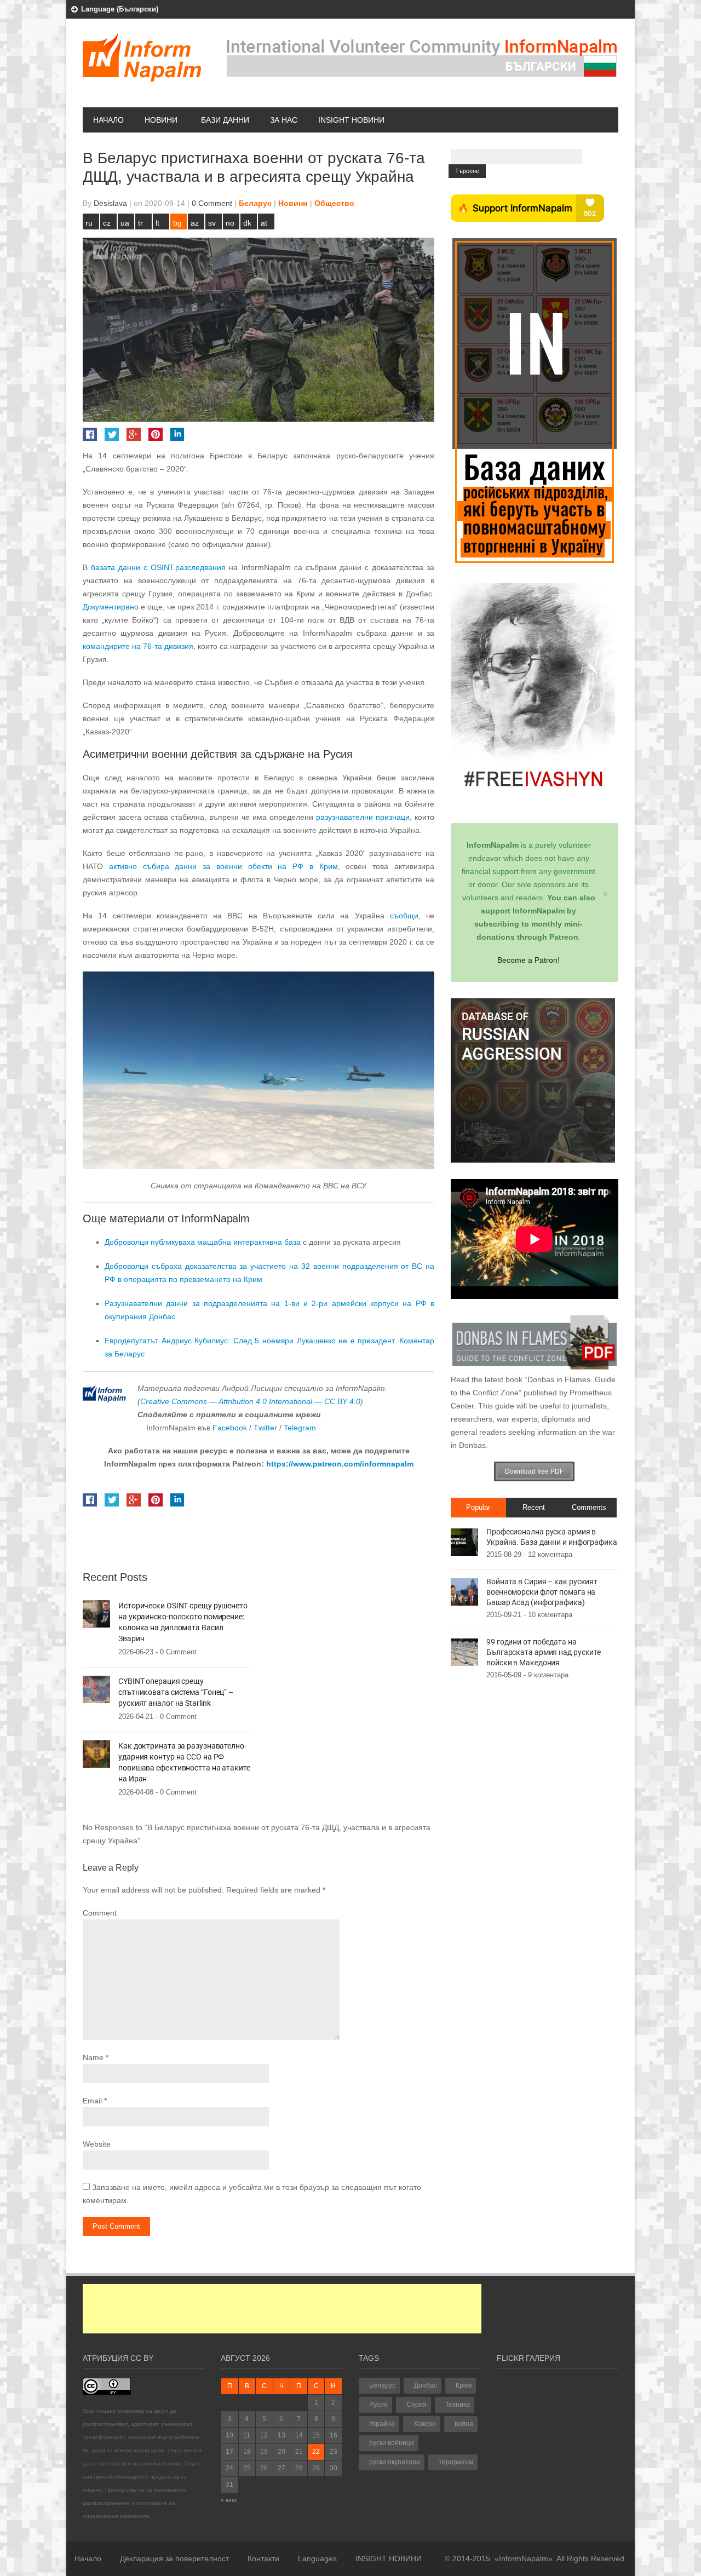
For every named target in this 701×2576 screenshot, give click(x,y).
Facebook (230, 1428)
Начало (108, 120)
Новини (161, 120)
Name (93, 2057)
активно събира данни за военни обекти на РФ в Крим (223, 866)
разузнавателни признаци (363, 817)
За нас (284, 120)
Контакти (263, 2558)
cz (107, 223)
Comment (100, 1913)
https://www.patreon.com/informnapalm (340, 1464)
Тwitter (266, 1428)
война (464, 2424)
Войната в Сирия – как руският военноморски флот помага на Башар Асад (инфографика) (542, 1592)
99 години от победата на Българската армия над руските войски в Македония (544, 1652)
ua (125, 223)
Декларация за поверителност (174, 2558)
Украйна (382, 2424)
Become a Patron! (528, 960)
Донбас (426, 2385)
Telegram (300, 1428)
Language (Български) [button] (120, 9)
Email (92, 2101)
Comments (589, 1507)
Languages (317, 2558)
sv (212, 223)
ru (89, 223)
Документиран (108, 607)
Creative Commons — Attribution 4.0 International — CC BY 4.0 (250, 1401)
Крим (464, 2385)
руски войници (392, 2443)
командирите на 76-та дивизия (138, 646)
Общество (334, 203)
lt (157, 223)
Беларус (255, 203)
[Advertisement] (282, 2309)
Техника (458, 2405)
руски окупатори (395, 2462)
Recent (534, 1507)
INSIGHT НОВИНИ (351, 120)
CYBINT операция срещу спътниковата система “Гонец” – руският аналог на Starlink (176, 1692)
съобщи (401, 916)
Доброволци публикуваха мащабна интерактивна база (203, 1242)
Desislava (110, 203)
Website (97, 2144)
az (195, 223)
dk (247, 223)
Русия (378, 2405)
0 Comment (212, 203)
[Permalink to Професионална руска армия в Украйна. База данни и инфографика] (464, 1542)
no (230, 223)
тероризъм (456, 2462)
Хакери (425, 2424)
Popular (478, 1507)
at (264, 223)
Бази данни (225, 120)
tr (140, 223)
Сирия (416, 2405)
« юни (229, 2500)
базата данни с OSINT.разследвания (158, 567)
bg (177, 223)
